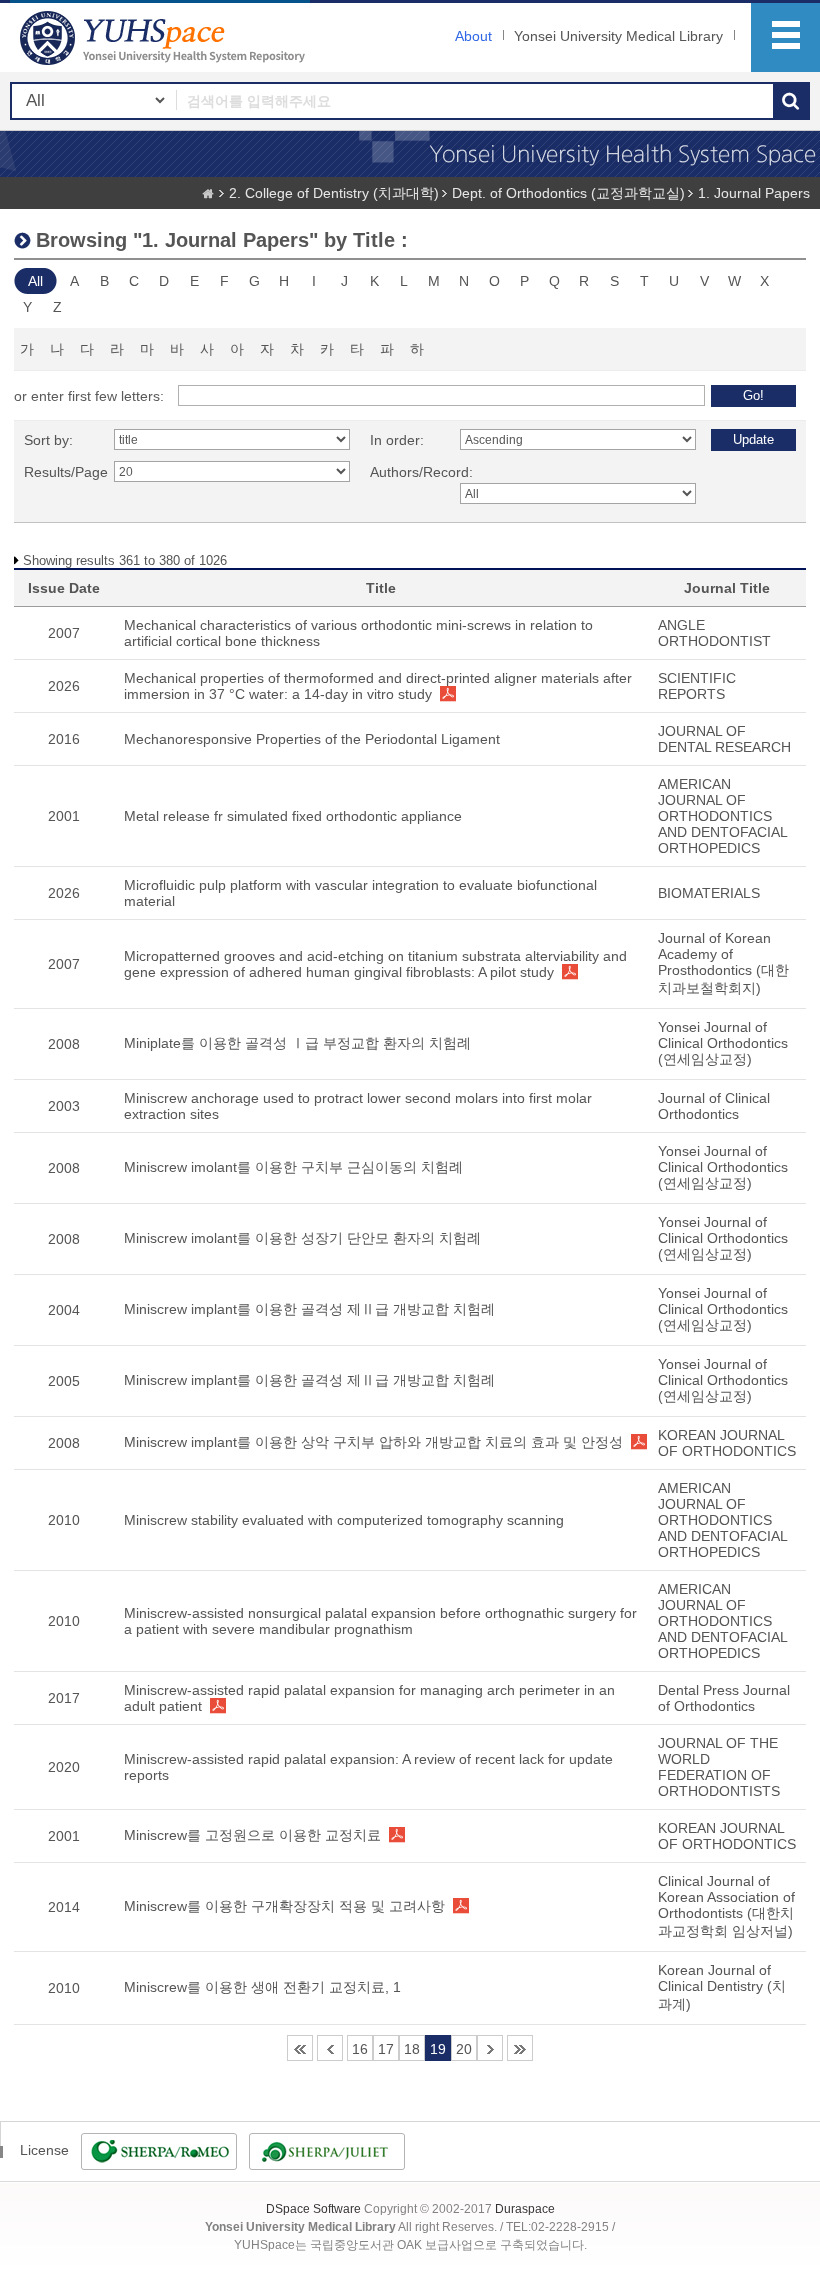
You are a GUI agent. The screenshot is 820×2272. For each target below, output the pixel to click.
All (35, 281)
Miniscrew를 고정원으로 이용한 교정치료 (252, 1835)
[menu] (785, 37)
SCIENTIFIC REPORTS (697, 686)
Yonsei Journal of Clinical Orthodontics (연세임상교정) (723, 1043)
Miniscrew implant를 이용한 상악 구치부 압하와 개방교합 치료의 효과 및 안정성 (373, 1442)
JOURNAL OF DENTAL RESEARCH (724, 739)
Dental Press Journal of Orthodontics (724, 1698)
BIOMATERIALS (709, 893)
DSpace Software (313, 2209)
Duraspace (525, 2209)
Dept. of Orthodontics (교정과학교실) (568, 193)
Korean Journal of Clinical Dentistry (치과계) (722, 1987)
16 (360, 2049)
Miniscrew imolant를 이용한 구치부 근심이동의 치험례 (293, 1167)
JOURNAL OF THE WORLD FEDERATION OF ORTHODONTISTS (719, 1767)
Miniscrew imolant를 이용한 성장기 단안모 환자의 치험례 (302, 1238)
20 (464, 2049)
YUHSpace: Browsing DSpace (165, 37)
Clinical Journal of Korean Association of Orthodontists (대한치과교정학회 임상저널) (726, 1906)
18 (412, 2049)
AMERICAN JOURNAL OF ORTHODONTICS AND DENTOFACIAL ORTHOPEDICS (722, 816)
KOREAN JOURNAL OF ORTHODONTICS (727, 1443)
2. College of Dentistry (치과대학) (334, 193)
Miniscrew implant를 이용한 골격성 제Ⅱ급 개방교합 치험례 (309, 1309)
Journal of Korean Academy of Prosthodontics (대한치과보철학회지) (723, 963)
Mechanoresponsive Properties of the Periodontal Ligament (312, 739)
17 (386, 2049)
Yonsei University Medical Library (618, 36)
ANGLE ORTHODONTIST (714, 633)
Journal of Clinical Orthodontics (714, 1106)
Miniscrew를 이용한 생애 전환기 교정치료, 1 (262, 1987)
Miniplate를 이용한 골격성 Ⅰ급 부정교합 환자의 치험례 (297, 1043)
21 (490, 2048)
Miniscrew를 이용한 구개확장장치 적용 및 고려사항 (284, 1906)
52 (520, 2048)
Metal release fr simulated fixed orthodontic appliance (293, 816)
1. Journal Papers (754, 193)
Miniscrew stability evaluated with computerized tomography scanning (344, 1520)
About (473, 36)
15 (330, 2048)
